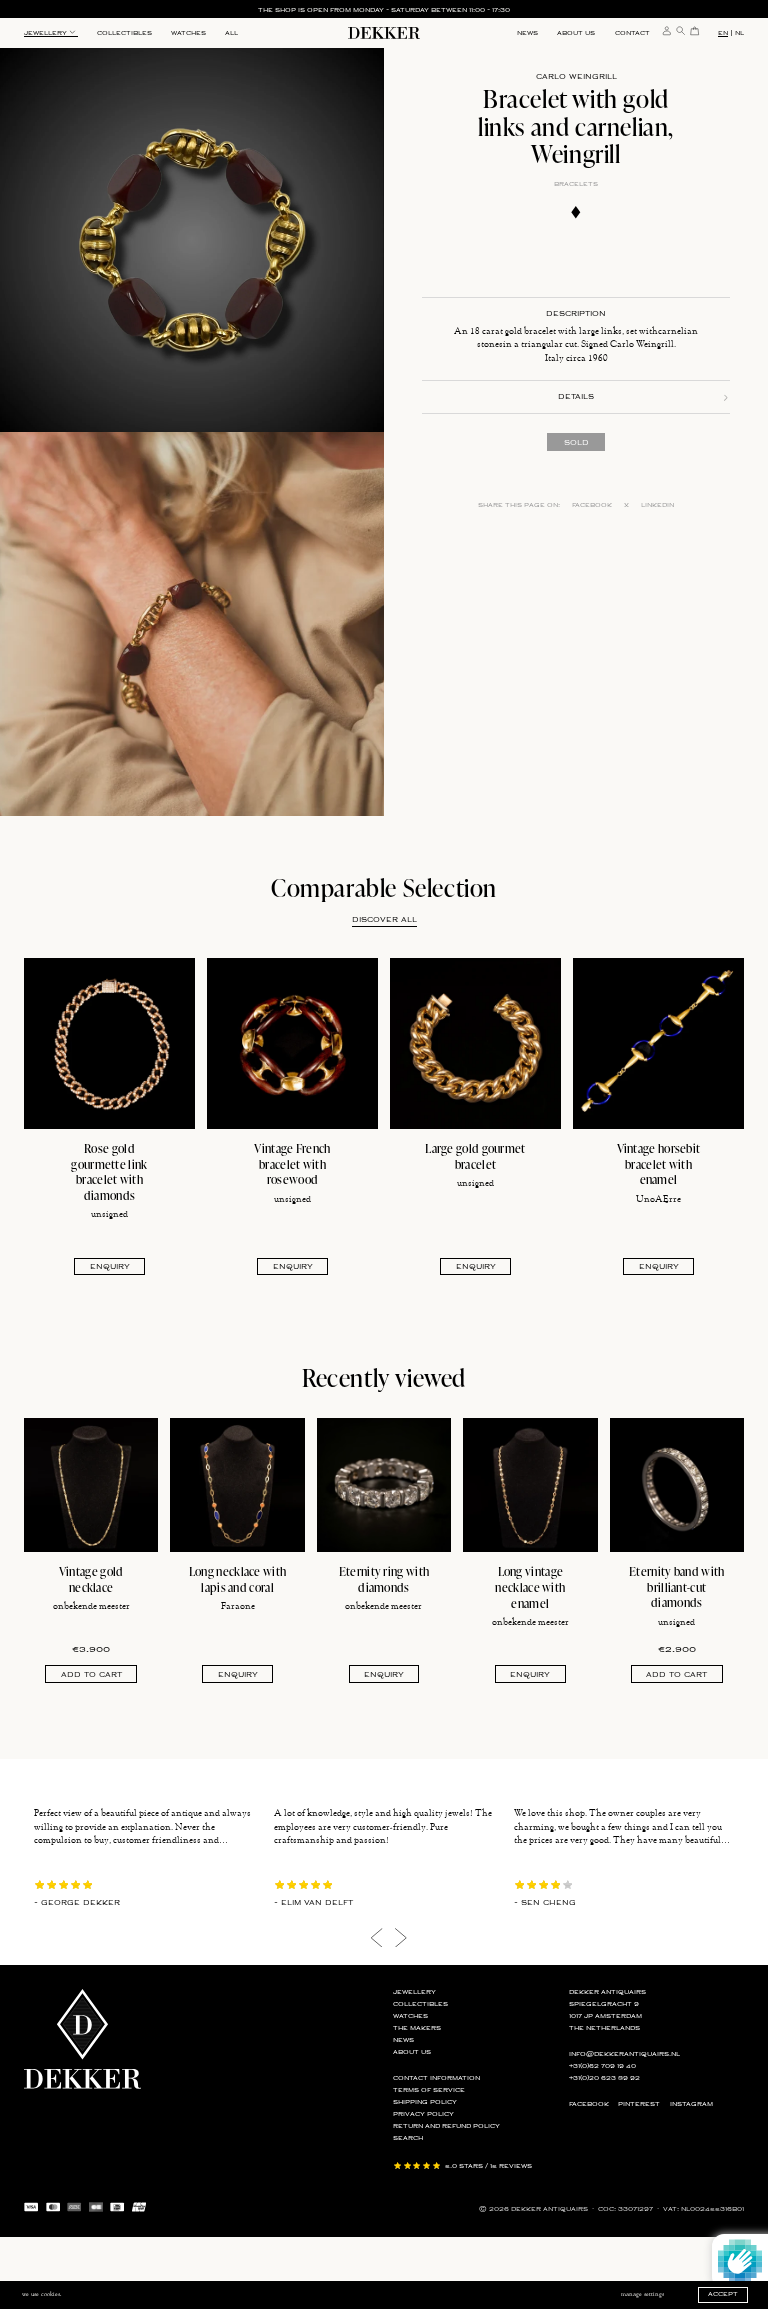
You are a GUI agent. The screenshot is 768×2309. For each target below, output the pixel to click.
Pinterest (639, 2104)
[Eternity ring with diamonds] (384, 1485)
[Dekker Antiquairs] (384, 35)
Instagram (691, 2104)
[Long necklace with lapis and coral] (237, 1485)
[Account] (667, 30)
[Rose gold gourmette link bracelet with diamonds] (109, 1043)
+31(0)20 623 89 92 (604, 2078)
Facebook (592, 505)
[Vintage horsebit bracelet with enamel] (658, 1043)
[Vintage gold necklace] (91, 1485)
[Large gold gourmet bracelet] (475, 1043)
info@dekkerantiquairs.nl (624, 2054)
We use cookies (41, 2294)
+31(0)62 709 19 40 (602, 2066)
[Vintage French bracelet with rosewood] (292, 1043)
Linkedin (657, 505)
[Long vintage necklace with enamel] (530, 1485)
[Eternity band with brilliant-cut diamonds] (677, 1485)
